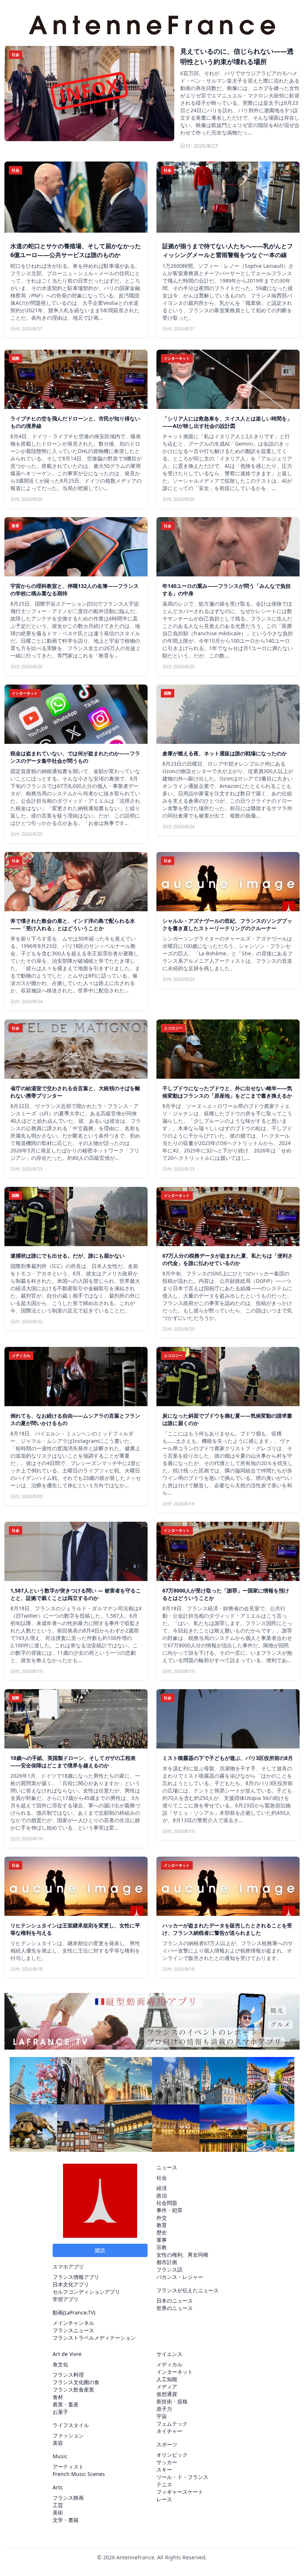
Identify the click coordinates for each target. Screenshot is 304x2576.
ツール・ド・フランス (182, 2477)
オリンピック (172, 2455)
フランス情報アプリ (76, 2277)
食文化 (60, 2364)
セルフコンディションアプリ (86, 2292)
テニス (164, 2484)
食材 (58, 2397)
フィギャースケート (180, 2492)
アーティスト (68, 2467)
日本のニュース (175, 2301)
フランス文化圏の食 (76, 2382)
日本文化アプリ (71, 2284)
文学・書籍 (66, 2520)
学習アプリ (66, 2299)
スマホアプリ (68, 2267)
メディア (167, 2387)
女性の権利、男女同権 (182, 2255)
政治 (162, 2195)
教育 (162, 2225)
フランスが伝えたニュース (188, 2290)
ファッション (68, 2435)
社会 (162, 2178)
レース (164, 2499)
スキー (164, 2470)
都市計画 (167, 2262)
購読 (100, 2250)
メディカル (169, 2364)
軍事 (162, 2240)
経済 (162, 2188)
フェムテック (172, 2424)
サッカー (167, 2462)
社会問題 (167, 2203)
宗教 (162, 2247)
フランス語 (169, 2269)
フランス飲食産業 (73, 2389)
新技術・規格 (172, 2401)
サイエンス (169, 2354)
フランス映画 (68, 2498)
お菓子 (60, 2412)
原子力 (164, 2409)
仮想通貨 (167, 2394)
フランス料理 (68, 2375)
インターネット (175, 2372)
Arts (58, 2487)
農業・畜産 (66, 2404)
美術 (58, 2512)
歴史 (162, 2232)
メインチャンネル (73, 2323)
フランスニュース (73, 2330)
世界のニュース (175, 2308)
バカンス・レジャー (180, 2277)
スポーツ (167, 2444)
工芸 (58, 2505)
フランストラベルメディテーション (94, 2338)
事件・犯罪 (169, 2210)
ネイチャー (169, 2431)
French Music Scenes (79, 2474)
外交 (162, 2218)
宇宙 (162, 2416)
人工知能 (167, 2379)
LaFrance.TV (79, 2312)
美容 (58, 2443)
